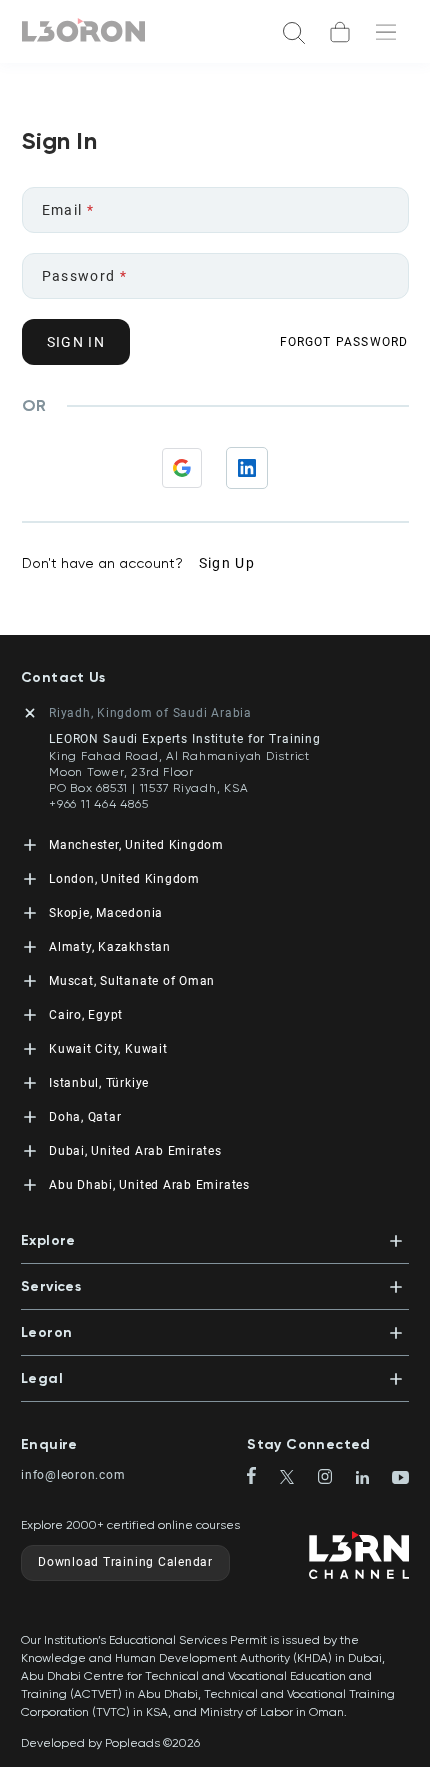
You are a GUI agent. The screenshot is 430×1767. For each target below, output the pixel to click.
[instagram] (333, 1478)
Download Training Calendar (125, 1562)
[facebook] (259, 1477)
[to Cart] (340, 32)
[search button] (294, 31)
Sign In (76, 342)
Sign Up (227, 563)
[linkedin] (370, 1479)
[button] (215, 1234)
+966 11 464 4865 (98, 804)
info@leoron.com (73, 1475)
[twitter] (295, 1478)
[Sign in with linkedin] (247, 468)
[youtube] (400, 1479)
